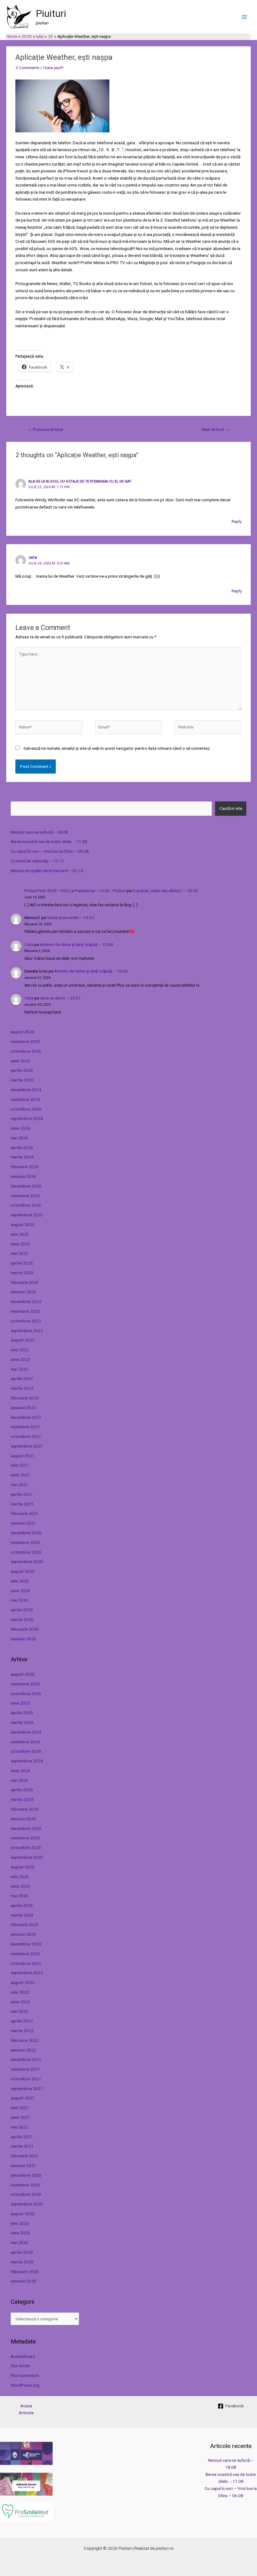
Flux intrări (20, 2366)
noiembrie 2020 (25, 1542)
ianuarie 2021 (23, 1523)
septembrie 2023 (27, 1215)
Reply (237, 521)
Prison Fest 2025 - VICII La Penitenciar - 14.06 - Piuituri (75, 891)
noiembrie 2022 (25, 1311)
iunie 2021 (20, 1475)
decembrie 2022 (26, 1301)
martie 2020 (22, 1619)
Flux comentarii (25, 2375)
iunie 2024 (20, 1128)
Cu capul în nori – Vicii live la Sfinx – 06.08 (50, 851)
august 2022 (23, 1340)
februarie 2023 (25, 1282)
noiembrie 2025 (25, 1041)
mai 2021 (19, 1485)
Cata (29, 944)
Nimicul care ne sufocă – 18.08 (39, 832)
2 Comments (27, 68)
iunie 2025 (20, 1061)
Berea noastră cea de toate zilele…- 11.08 (49, 841)
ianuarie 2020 (23, 1639)
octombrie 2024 (26, 1109)
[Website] (208, 728)
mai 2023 (19, 1253)
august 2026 (23, 1032)
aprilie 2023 (22, 1263)
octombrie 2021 (26, 1436)
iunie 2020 (20, 1591)
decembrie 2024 (26, 1090)
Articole (26, 2413)
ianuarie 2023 (23, 1292)
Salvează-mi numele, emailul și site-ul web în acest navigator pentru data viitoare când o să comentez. (117, 748)
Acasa (26, 2406)
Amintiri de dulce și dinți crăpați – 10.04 (76, 944)
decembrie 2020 (26, 1533)
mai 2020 (19, 1600)
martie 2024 (22, 1157)
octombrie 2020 (26, 1552)
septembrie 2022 (27, 1331)
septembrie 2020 (27, 1561)
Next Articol (216, 429)
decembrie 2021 (26, 1417)
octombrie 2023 (26, 1205)
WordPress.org (25, 2385)
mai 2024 (19, 1138)
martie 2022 (22, 1388)
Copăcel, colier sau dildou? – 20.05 (165, 891)
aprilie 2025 (22, 1070)
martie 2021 (22, 1504)
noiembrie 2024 (25, 1099)
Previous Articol (45, 429)
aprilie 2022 (22, 1378)
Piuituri (51, 13)
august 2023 (23, 1224)
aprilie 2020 (22, 1610)
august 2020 (23, 1571)
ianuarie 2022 (23, 1408)
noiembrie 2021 (25, 1427)
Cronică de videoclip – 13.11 (37, 861)
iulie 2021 (20, 1465)
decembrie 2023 (26, 1186)
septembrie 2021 (27, 1446)
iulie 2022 (20, 1350)
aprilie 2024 (22, 1147)
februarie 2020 (25, 1629)
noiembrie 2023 (25, 1196)
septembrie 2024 (27, 1118)
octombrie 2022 (26, 1321)
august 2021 (23, 1456)
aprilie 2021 (22, 1494)
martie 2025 (22, 1080)
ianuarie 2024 (23, 1176)
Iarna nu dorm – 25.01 (60, 998)
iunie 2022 (20, 1359)
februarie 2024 (25, 1167)
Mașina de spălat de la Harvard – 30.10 (47, 871)
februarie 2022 (25, 1398)
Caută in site (231, 808)
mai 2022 (19, 1369)
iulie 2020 (20, 1581)
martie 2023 (22, 1273)
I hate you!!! (53, 68)
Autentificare (23, 2356)
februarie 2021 (25, 1513)
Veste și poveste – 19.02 (71, 917)
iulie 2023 (20, 1234)
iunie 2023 (20, 1244)
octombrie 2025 (26, 1051)
